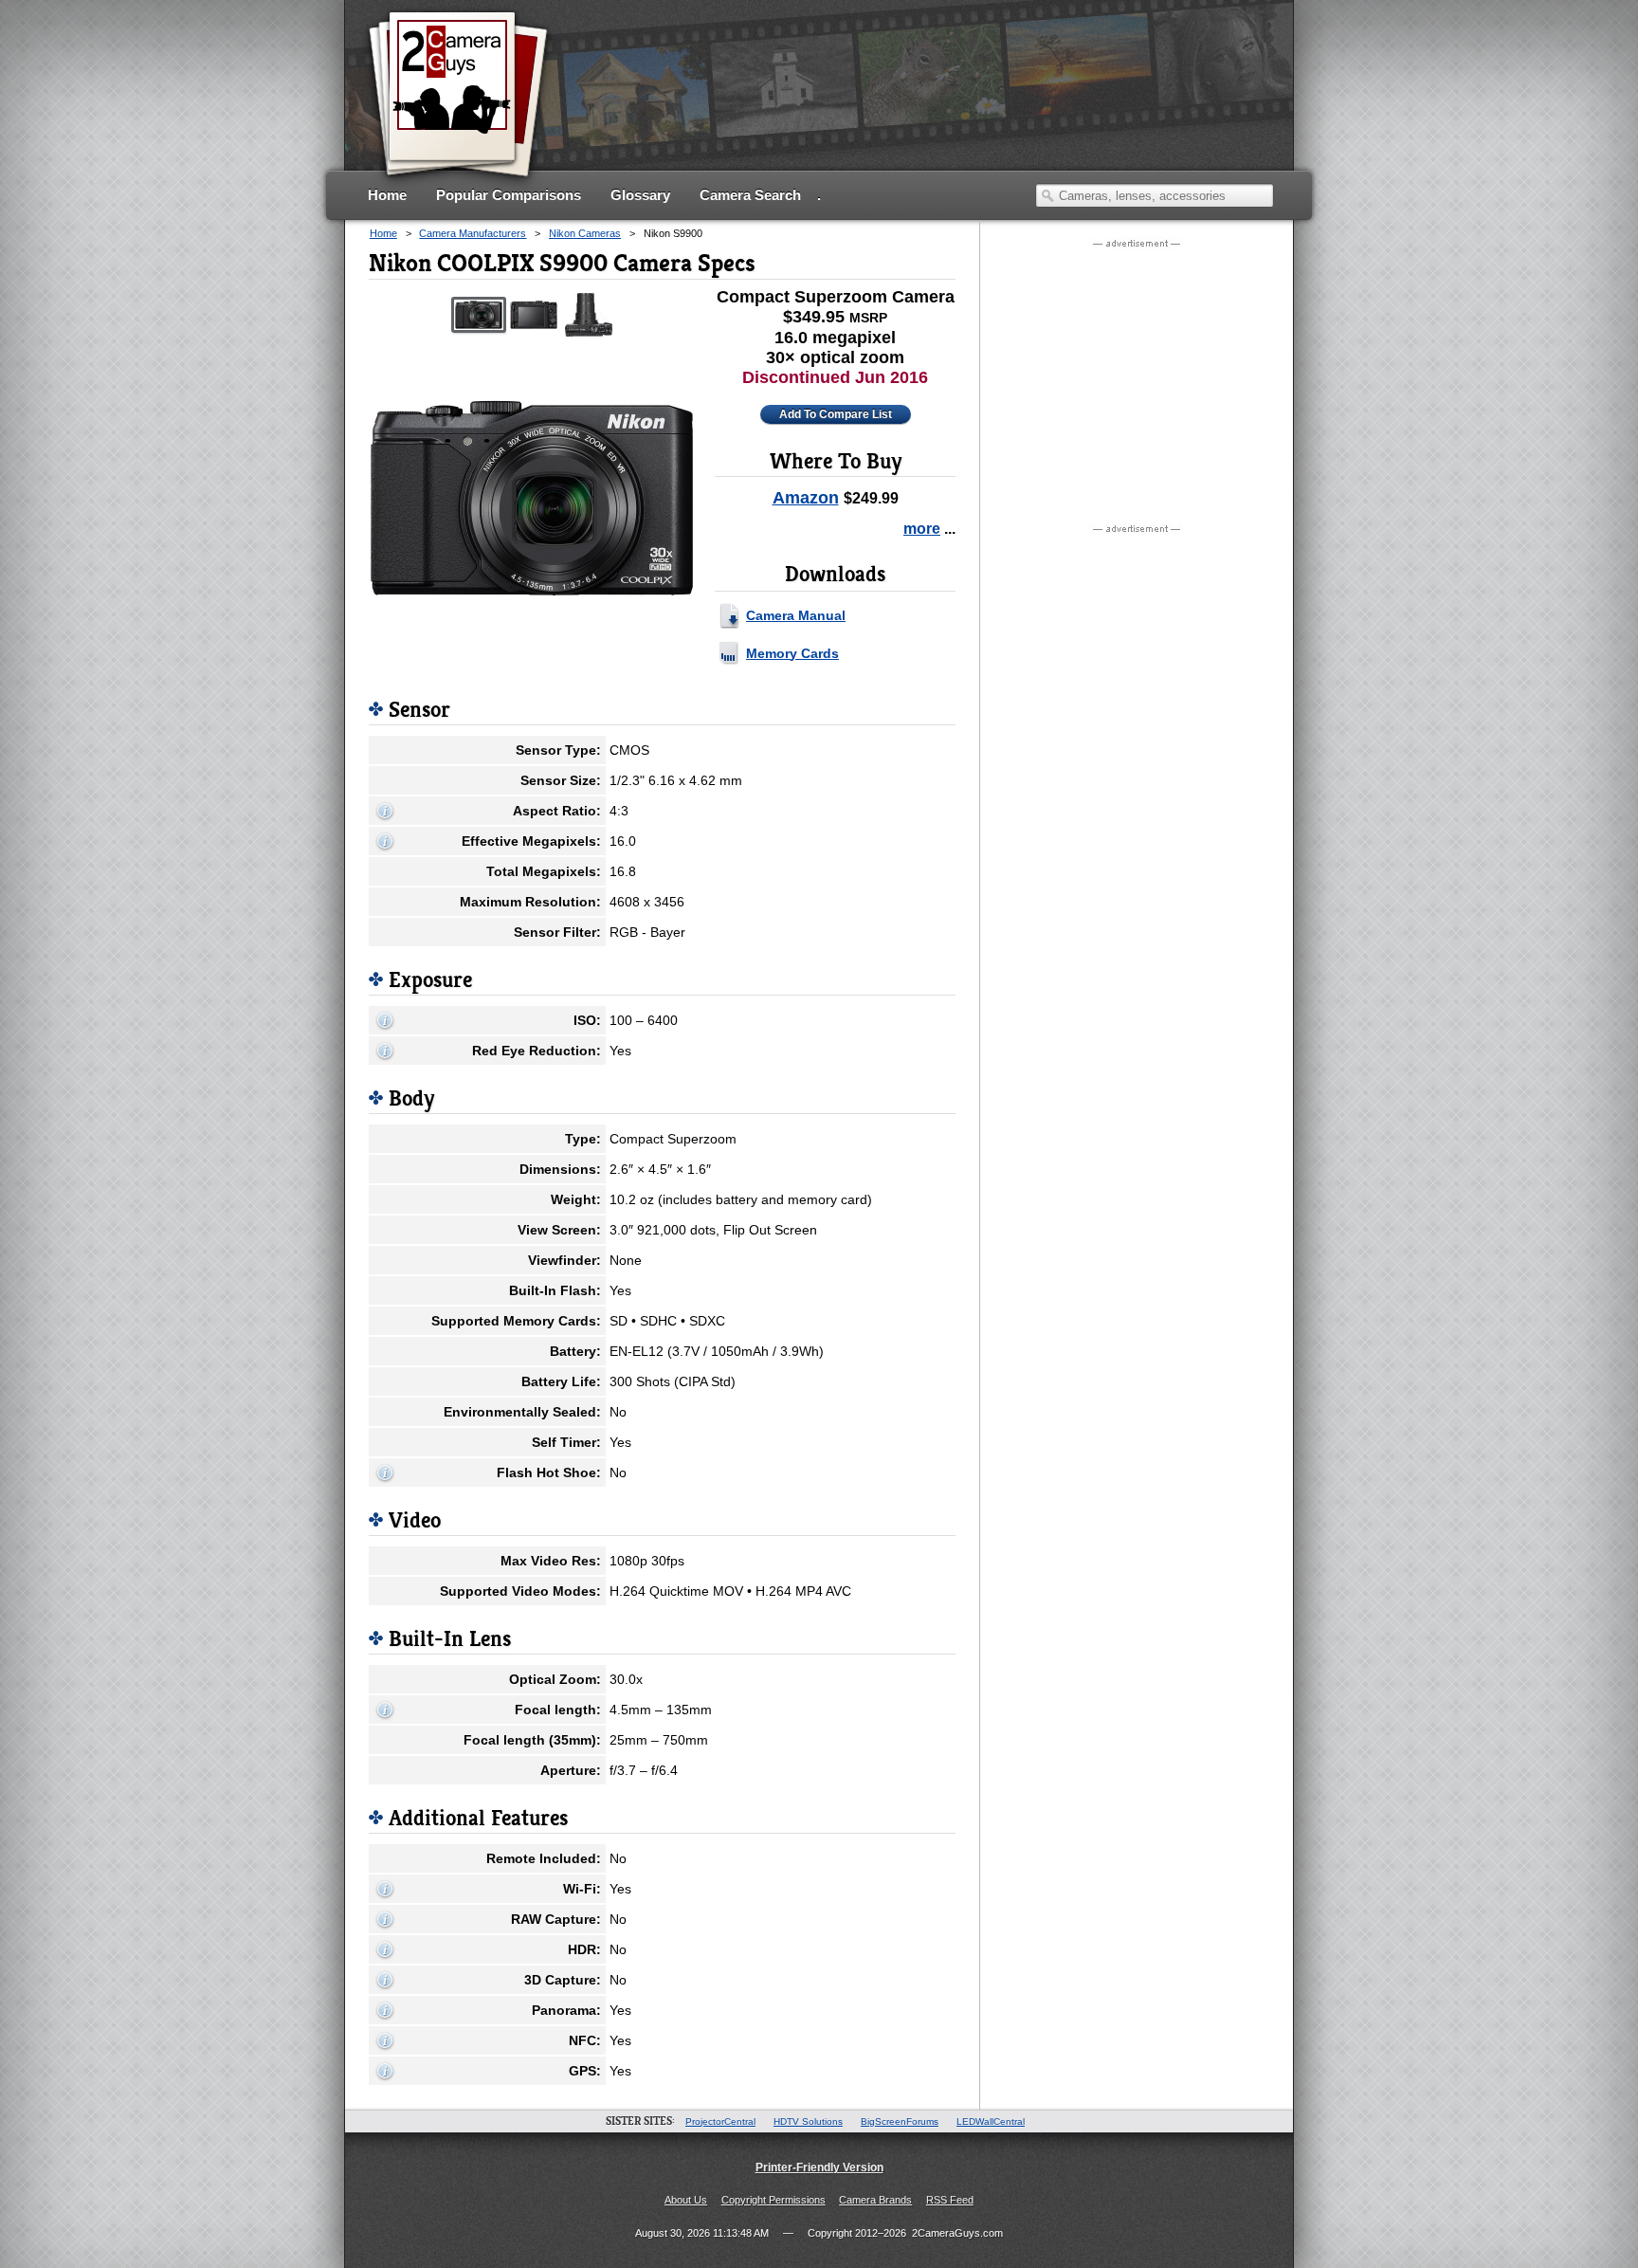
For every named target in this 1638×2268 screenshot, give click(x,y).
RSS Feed (950, 2200)
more (922, 529)
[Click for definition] (385, 811)
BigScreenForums (900, 2122)
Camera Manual (796, 615)
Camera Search (750, 195)
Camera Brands (875, 2200)
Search (1047, 195)
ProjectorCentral (720, 2122)
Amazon (806, 498)
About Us (686, 2200)
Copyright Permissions (773, 2200)
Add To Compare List (836, 414)
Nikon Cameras (585, 233)
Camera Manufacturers (473, 233)
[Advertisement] (929, 109)
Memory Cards (792, 653)
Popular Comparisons (509, 195)
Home (387, 195)
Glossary (640, 195)
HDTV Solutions (808, 2122)
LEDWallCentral (991, 2122)
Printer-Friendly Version (819, 2167)
